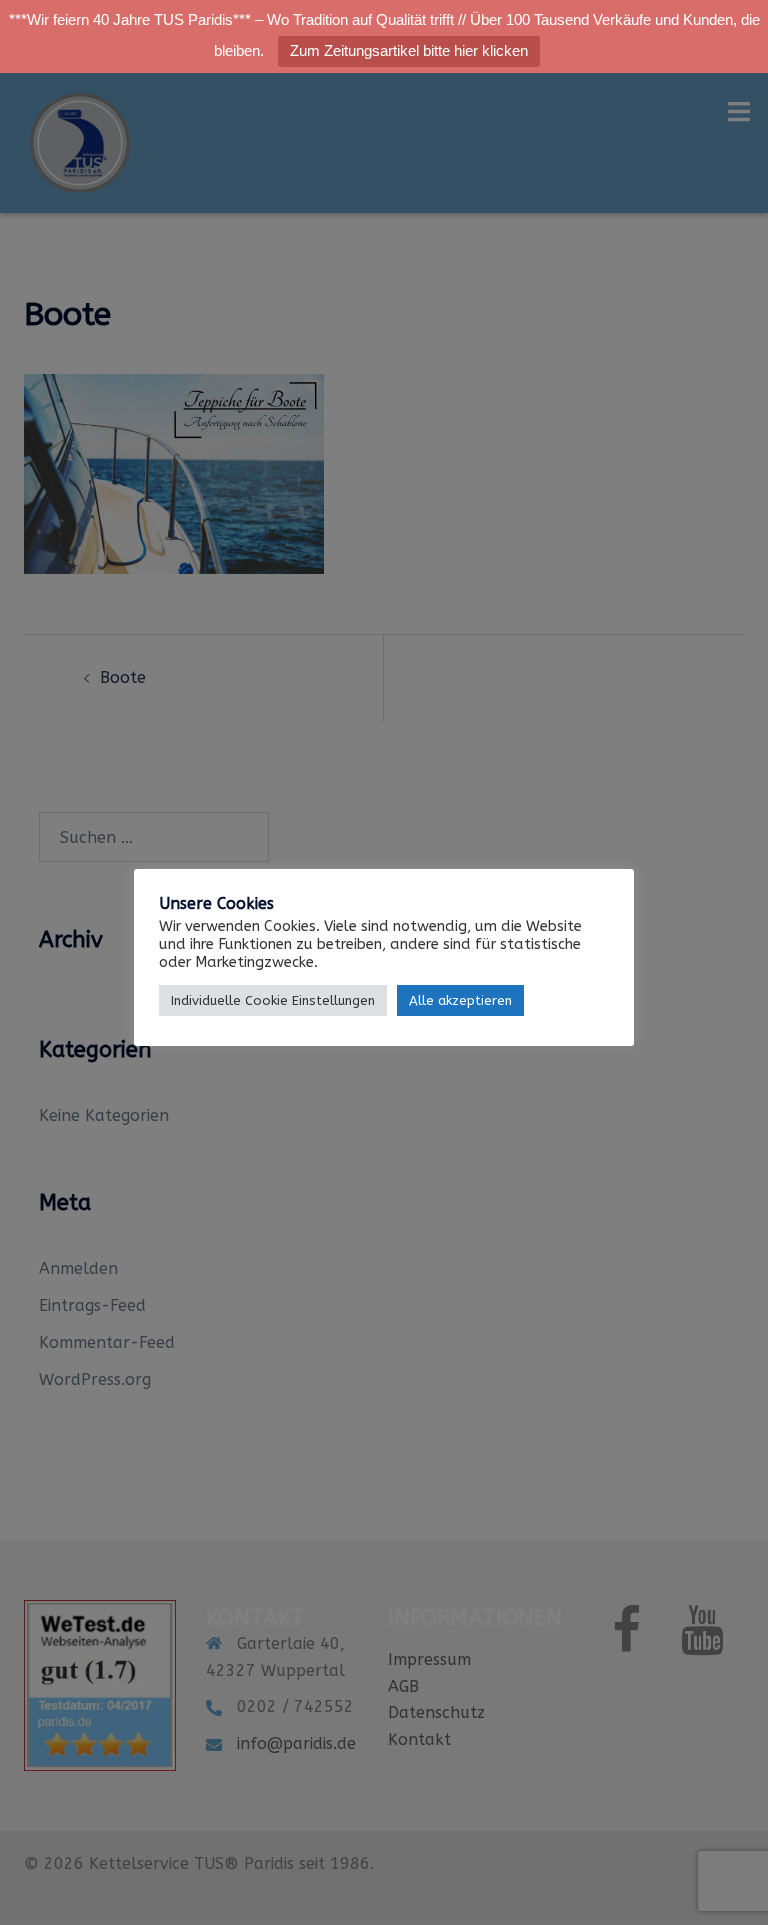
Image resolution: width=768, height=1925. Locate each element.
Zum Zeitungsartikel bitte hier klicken (409, 50)
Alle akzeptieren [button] (460, 1000)
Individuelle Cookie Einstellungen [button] (273, 1000)
